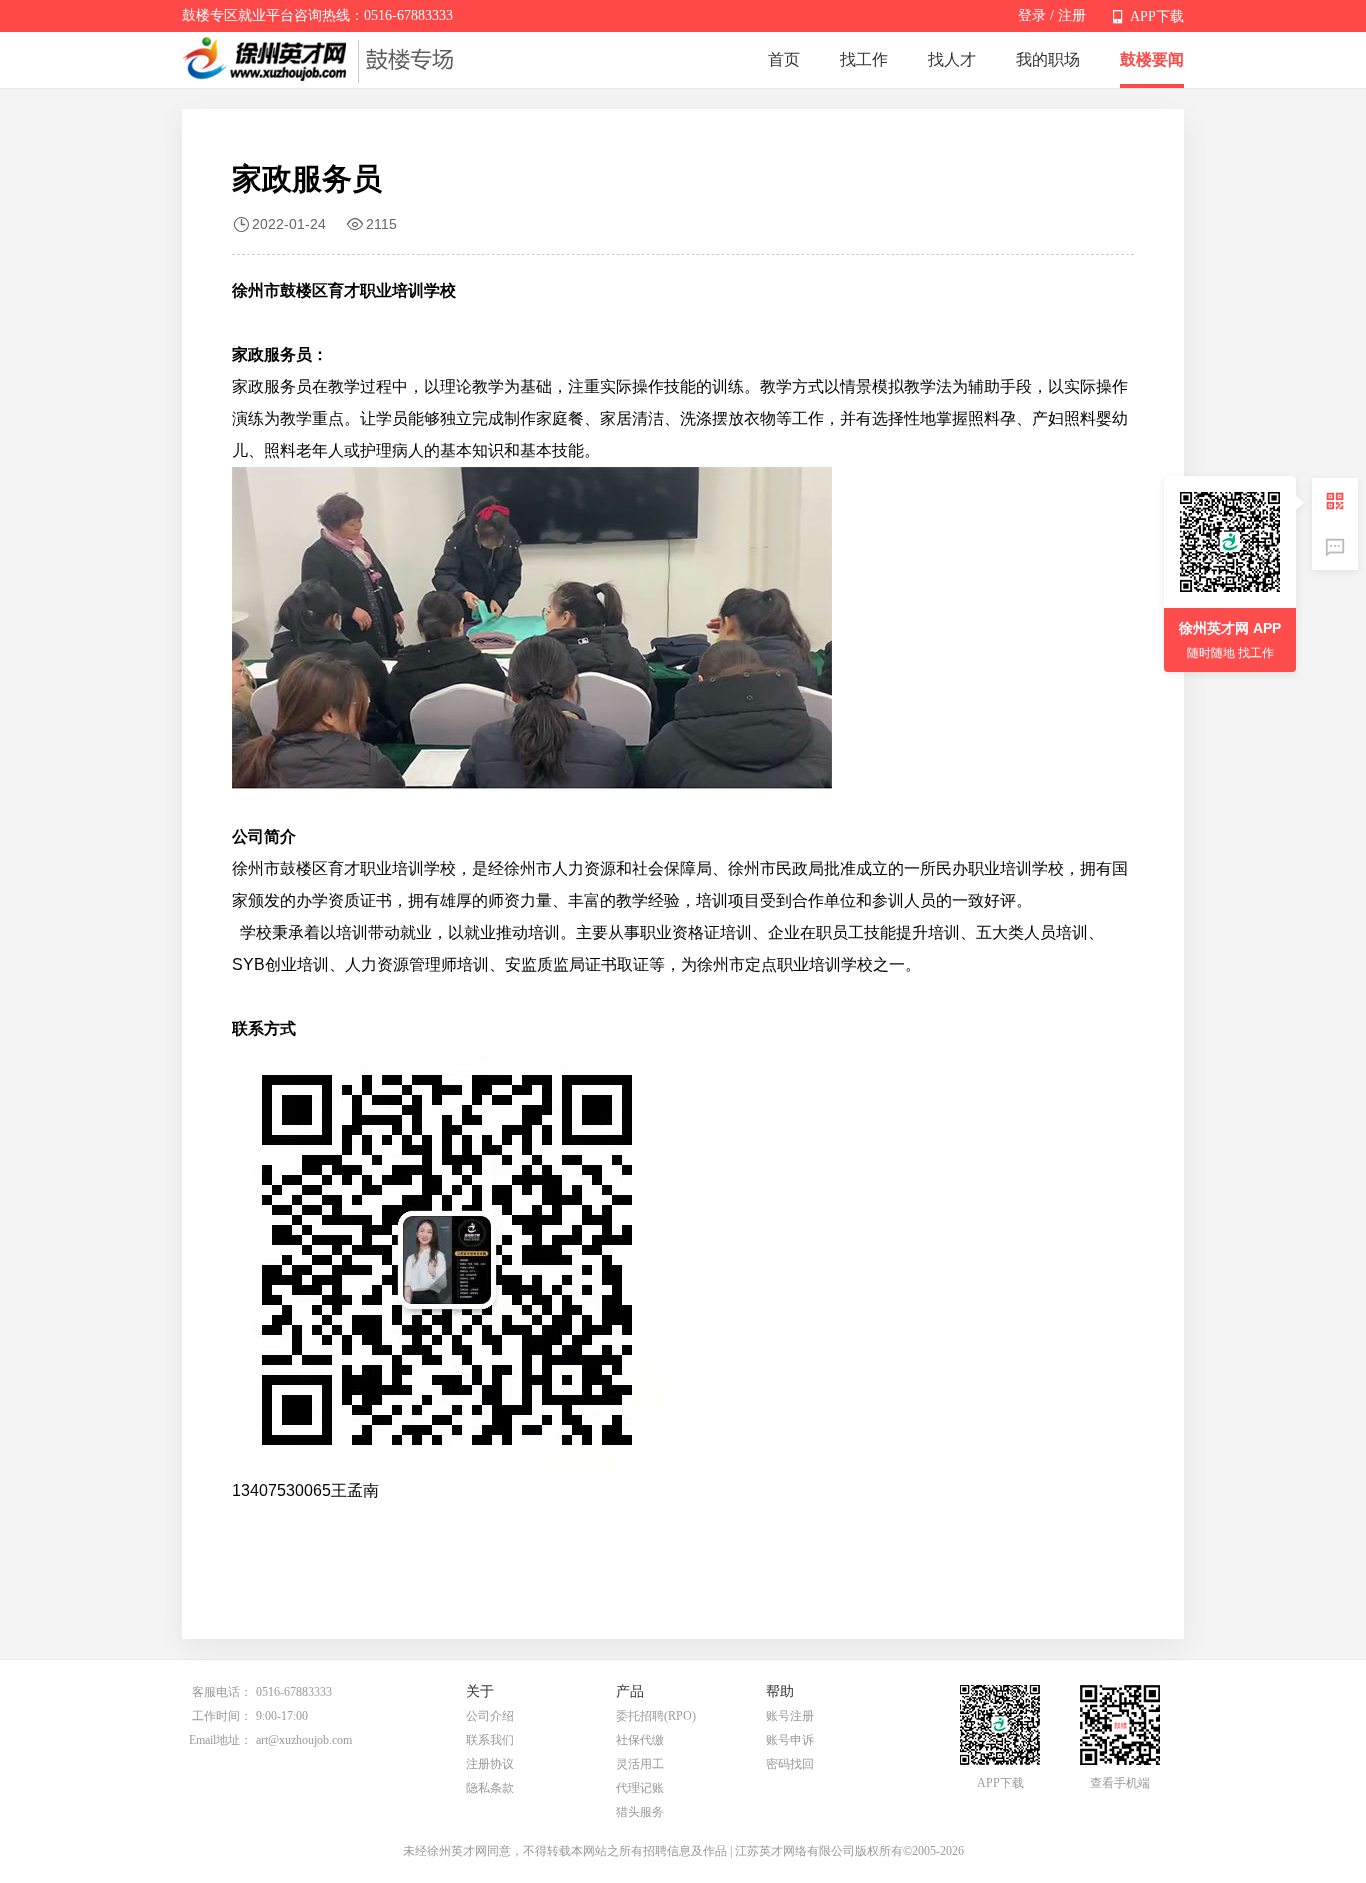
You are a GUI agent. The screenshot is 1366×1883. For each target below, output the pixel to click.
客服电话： (222, 1692)
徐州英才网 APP (1230, 628)
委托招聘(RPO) (656, 1716)
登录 (1032, 15)
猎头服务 (640, 1812)
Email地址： (220, 1740)
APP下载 (1157, 16)
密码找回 (790, 1764)
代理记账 (640, 1788)
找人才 (952, 59)
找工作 (864, 59)
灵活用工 (640, 1764)
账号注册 (790, 1716)
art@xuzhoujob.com (304, 1740)
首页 (784, 59)
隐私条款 (490, 1788)
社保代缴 (640, 1740)
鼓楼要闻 (1152, 59)
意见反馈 (1335, 547)
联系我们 (490, 1740)
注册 (1072, 15)
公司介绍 (490, 1716)
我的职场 (1048, 59)
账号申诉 (790, 1740)
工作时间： (222, 1716)
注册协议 (490, 1764)
